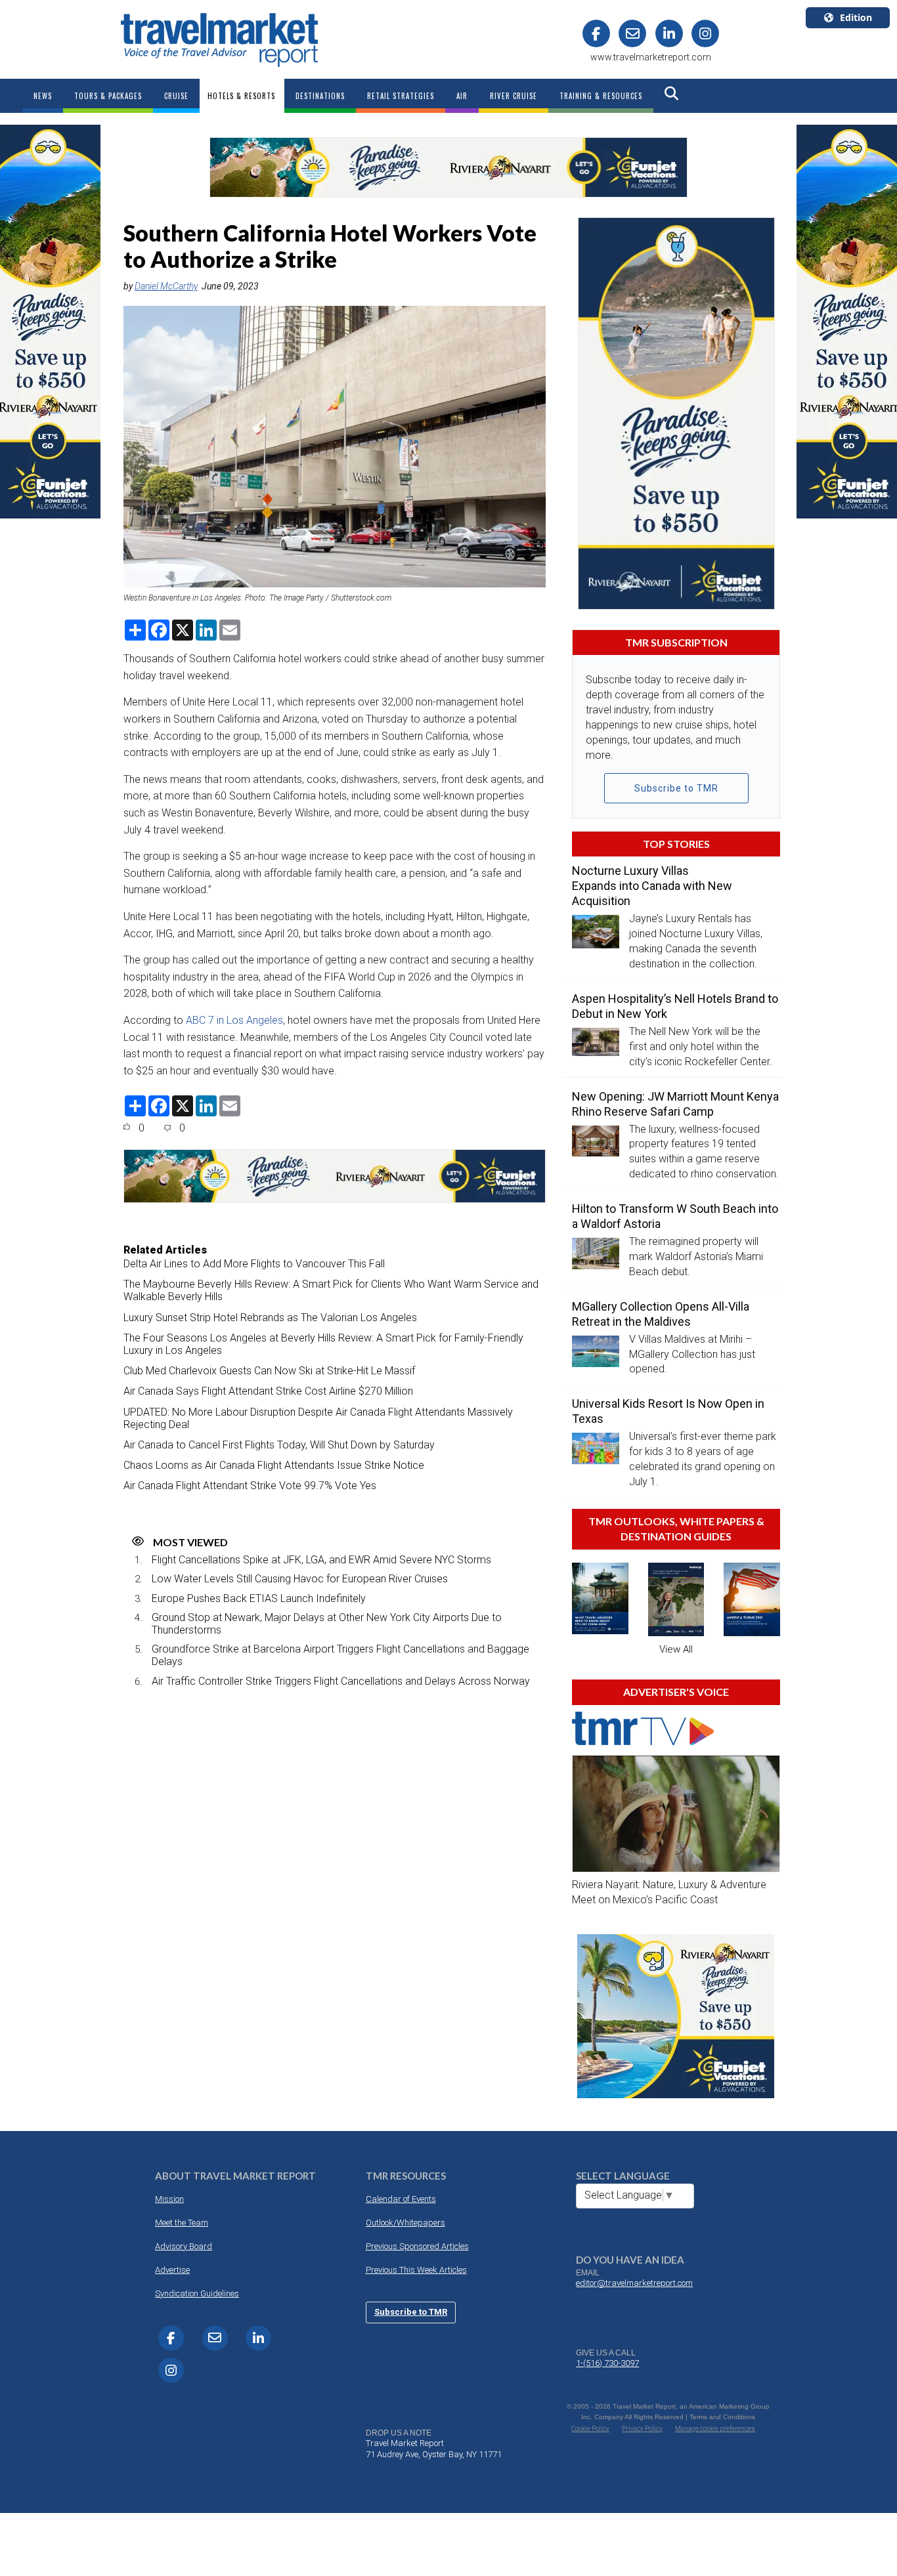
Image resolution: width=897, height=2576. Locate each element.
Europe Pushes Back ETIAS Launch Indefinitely (259, 1598)
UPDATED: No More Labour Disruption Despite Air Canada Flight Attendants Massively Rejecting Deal (318, 1418)
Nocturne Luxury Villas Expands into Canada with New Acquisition (652, 886)
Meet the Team (182, 2223)
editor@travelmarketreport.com (634, 2283)
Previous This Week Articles (416, 2270)
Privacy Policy (642, 2429)
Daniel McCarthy (166, 286)
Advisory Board (184, 2246)
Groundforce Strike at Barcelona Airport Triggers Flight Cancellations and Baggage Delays (340, 1655)
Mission (169, 2199)
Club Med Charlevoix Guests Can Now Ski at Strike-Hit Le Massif (269, 1371)
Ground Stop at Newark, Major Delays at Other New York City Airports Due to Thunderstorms (327, 1624)
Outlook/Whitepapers (405, 2223)
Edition (856, 17)
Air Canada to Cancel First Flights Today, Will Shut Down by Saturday (279, 1445)
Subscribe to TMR (676, 788)
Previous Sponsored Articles (417, 2246)
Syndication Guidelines (197, 2293)
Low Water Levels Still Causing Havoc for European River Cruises (300, 1579)
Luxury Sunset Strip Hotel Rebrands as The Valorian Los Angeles (270, 1318)
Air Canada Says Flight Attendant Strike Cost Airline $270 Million (268, 1391)
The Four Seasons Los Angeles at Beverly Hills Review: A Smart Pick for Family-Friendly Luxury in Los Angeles (323, 1344)
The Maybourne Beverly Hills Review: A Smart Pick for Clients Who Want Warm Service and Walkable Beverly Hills (331, 1290)
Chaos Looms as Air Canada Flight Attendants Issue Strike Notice (274, 1465)
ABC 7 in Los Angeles (234, 1020)
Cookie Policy (590, 2429)
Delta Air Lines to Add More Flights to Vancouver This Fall (254, 1264)
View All (676, 1649)
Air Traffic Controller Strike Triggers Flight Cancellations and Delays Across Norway (341, 1681)
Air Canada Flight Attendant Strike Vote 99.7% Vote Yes (250, 1486)
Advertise (172, 2270)
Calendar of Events (401, 2199)
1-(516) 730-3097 (607, 2363)
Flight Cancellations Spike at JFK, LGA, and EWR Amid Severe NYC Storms (321, 1560)
